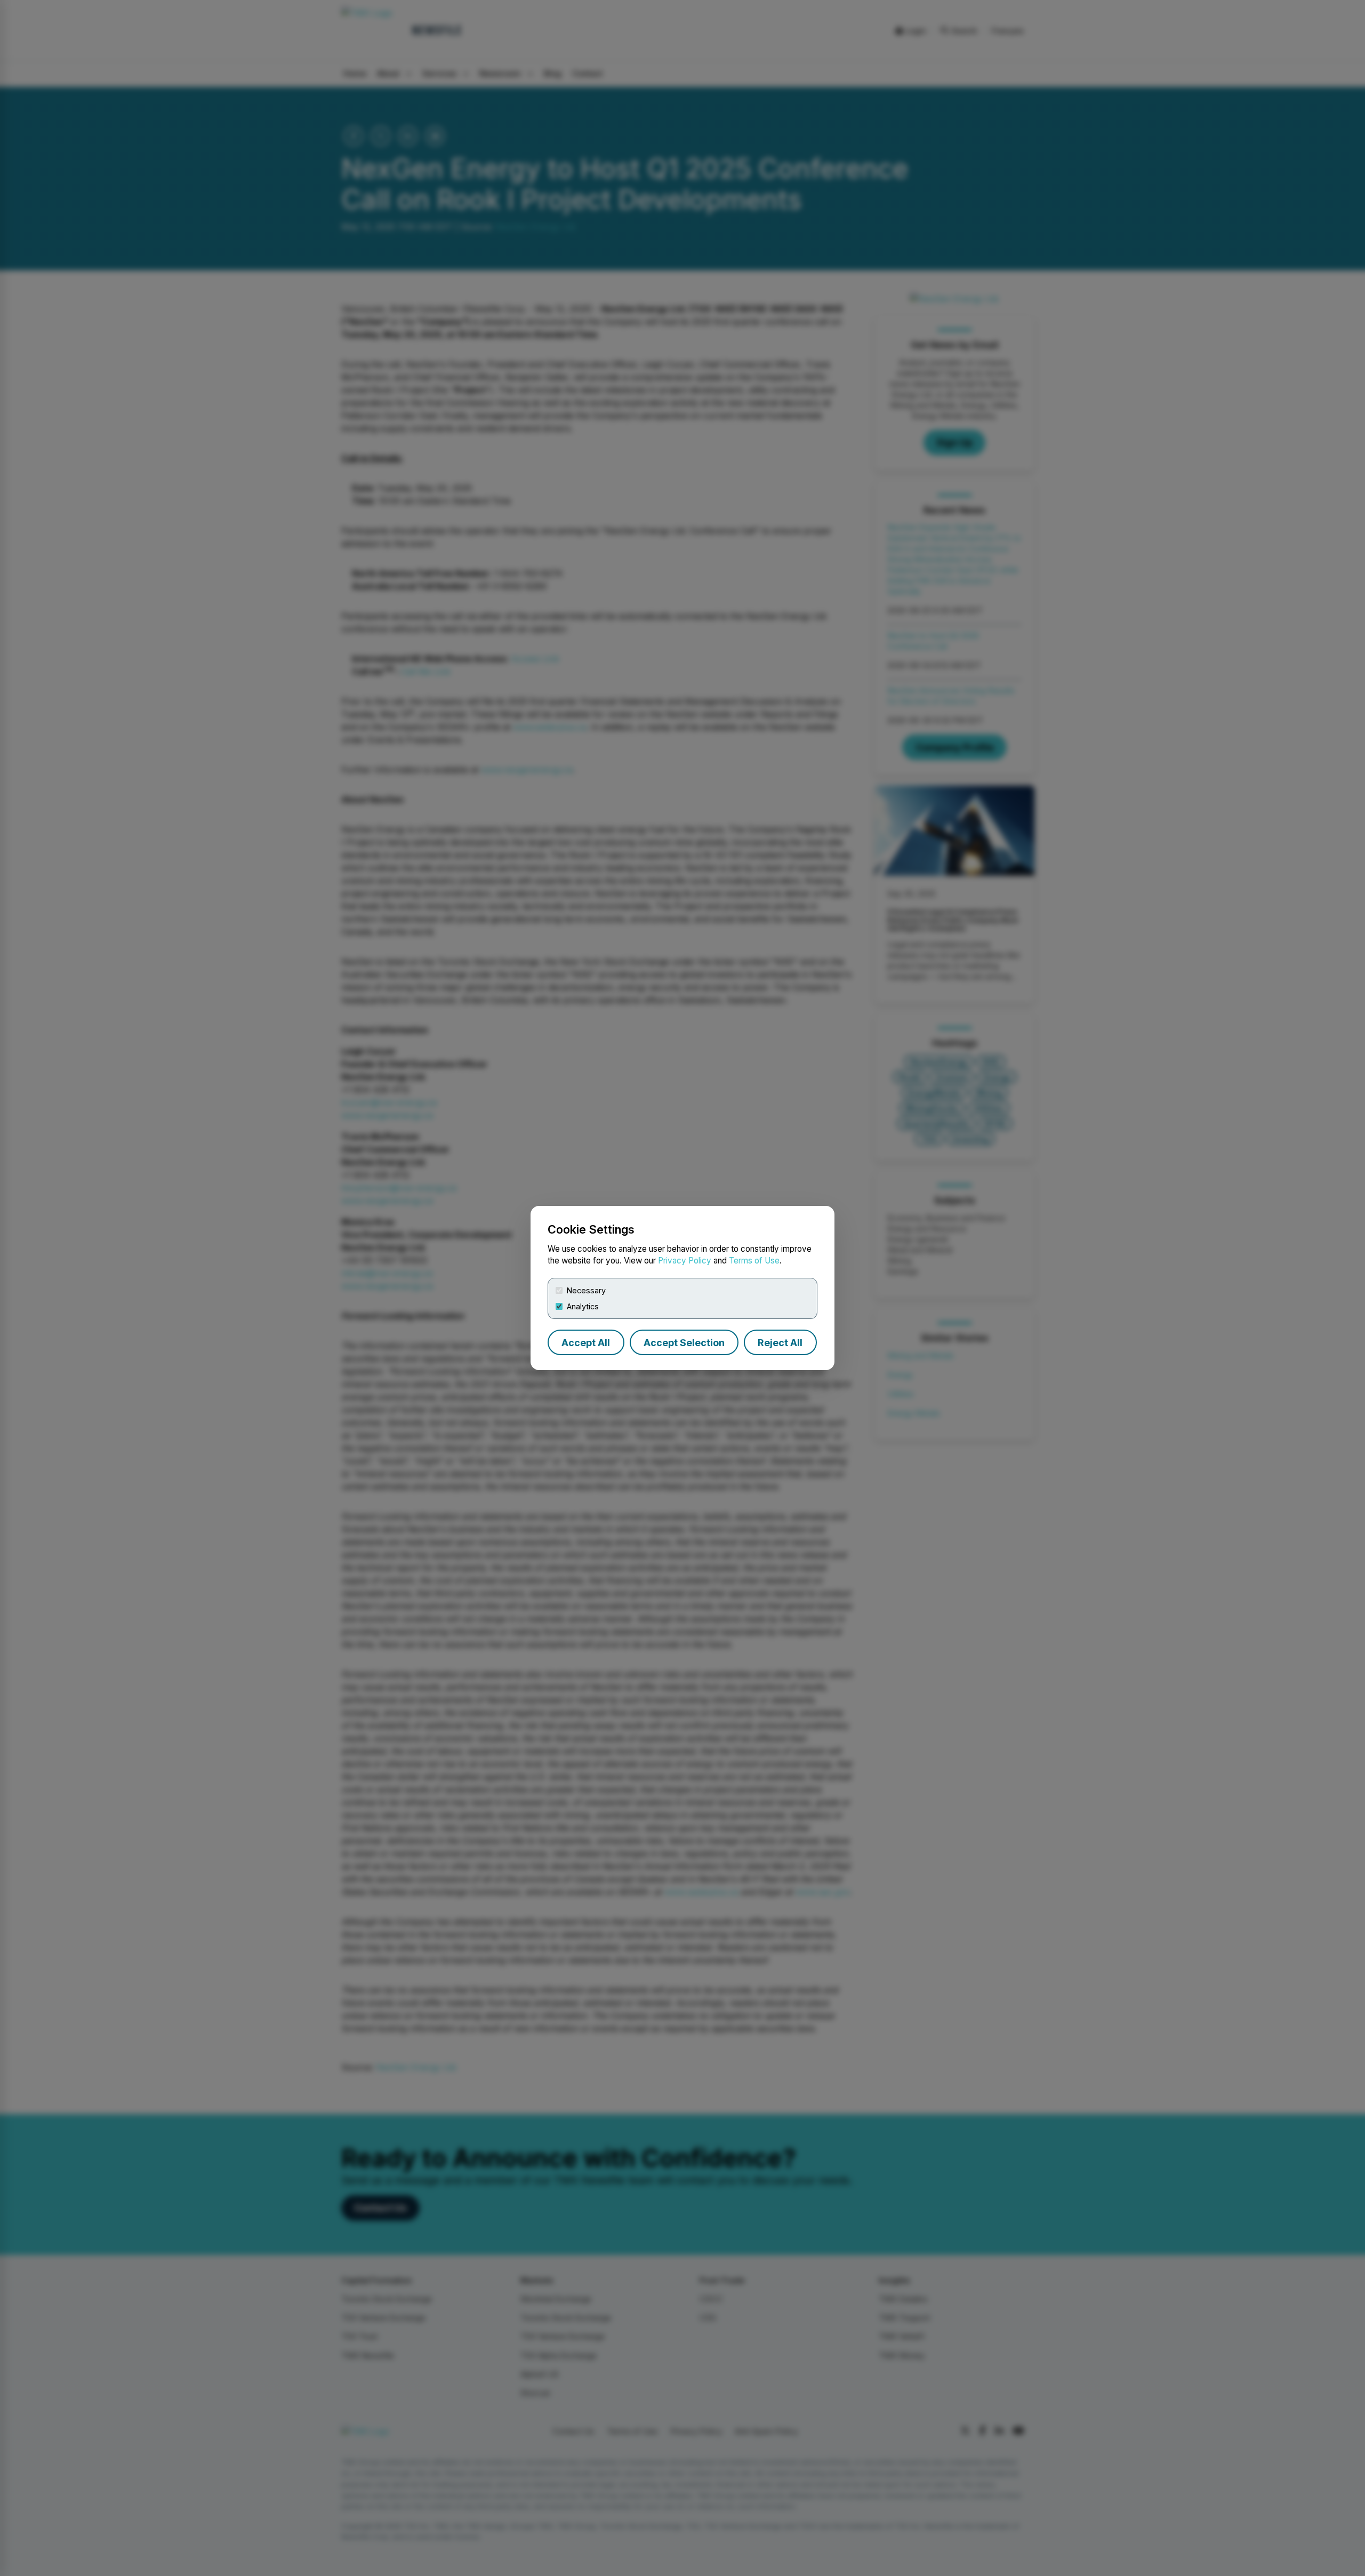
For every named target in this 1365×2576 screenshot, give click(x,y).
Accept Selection (684, 1343)
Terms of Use (754, 1261)
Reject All (780, 1343)
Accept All (586, 1343)
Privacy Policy (685, 1261)
